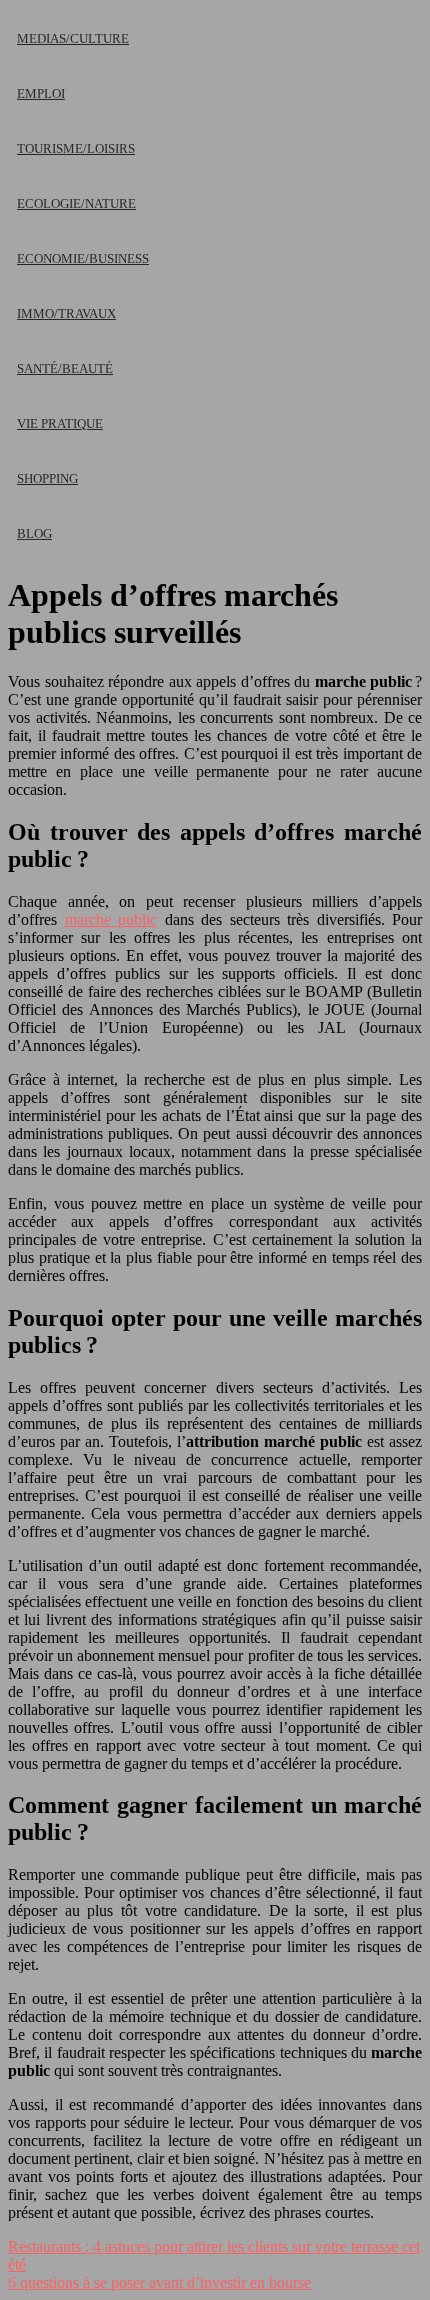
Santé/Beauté (65, 368)
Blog (34, 533)
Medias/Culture (73, 38)
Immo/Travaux (66, 313)
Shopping (47, 478)
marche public (111, 919)
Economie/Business (83, 258)
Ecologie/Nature (76, 203)
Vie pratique (60, 423)
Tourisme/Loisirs (76, 148)
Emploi (41, 93)
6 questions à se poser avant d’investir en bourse (159, 2282)
